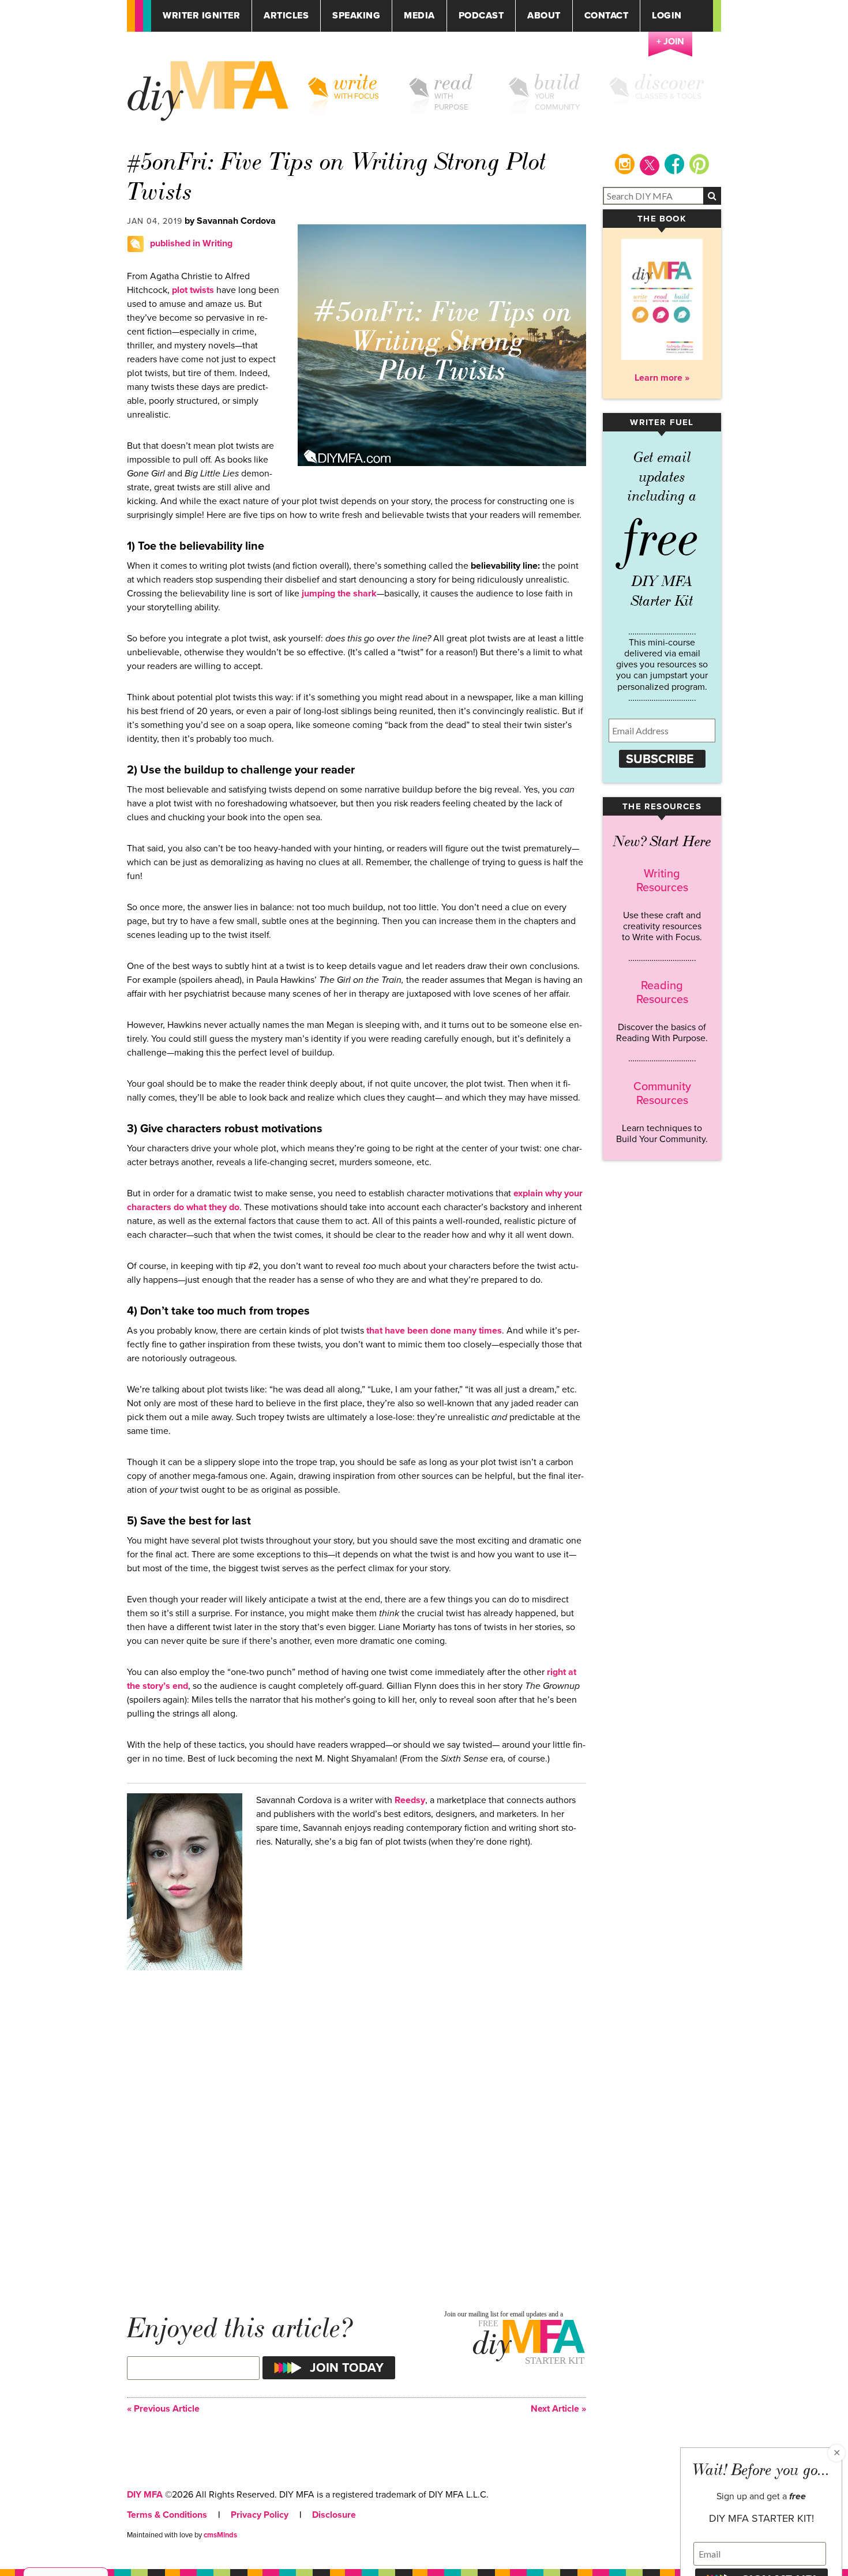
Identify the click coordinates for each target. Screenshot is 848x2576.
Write (356, 82)
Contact (607, 16)
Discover (670, 82)
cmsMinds (220, 2535)
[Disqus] (357, 2128)
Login (667, 16)
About (544, 16)
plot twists (192, 290)
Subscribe (660, 759)
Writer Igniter (201, 16)
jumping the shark (338, 594)
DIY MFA (145, 2495)
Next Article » (558, 2409)
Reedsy (410, 1800)
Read (454, 82)
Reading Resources (662, 993)
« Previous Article (163, 2409)
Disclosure (334, 2515)
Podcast (481, 16)
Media (419, 16)
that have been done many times (433, 1331)
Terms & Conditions (167, 2515)
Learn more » (662, 378)
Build (558, 82)
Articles (286, 16)
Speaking (356, 16)
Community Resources (662, 1094)
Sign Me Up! (779, 2552)
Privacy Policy (260, 2515)
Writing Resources (662, 881)
